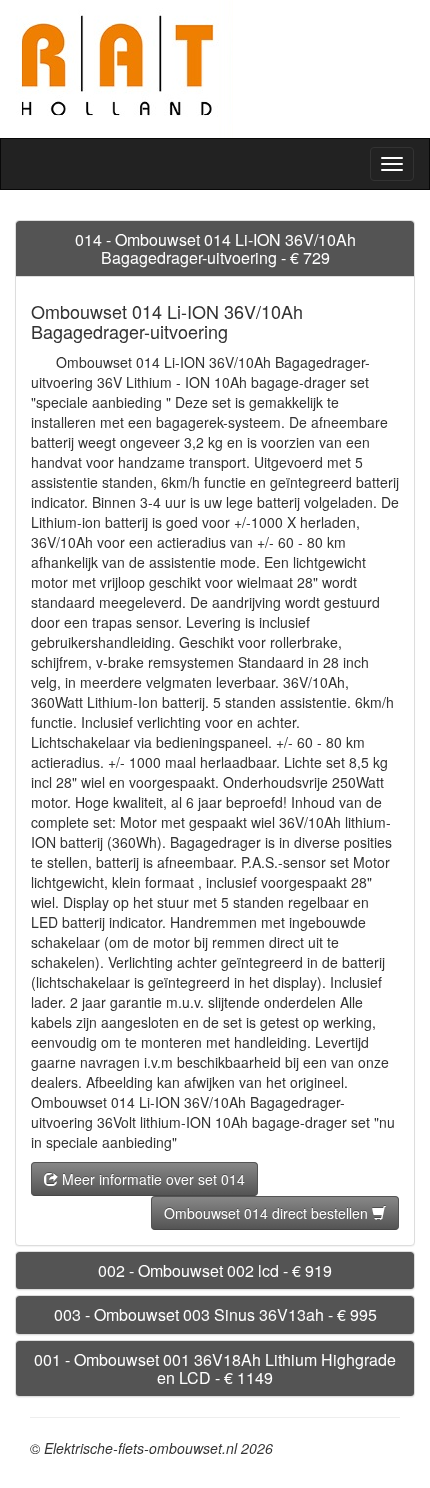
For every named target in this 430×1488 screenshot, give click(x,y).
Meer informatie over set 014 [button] (151, 1179)
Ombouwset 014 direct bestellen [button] (268, 1213)
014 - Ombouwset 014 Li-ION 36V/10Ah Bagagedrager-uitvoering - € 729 (215, 248)
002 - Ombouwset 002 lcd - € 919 (215, 1270)
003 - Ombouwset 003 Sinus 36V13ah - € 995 (215, 1314)
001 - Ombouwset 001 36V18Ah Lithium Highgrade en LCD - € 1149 (215, 1368)
